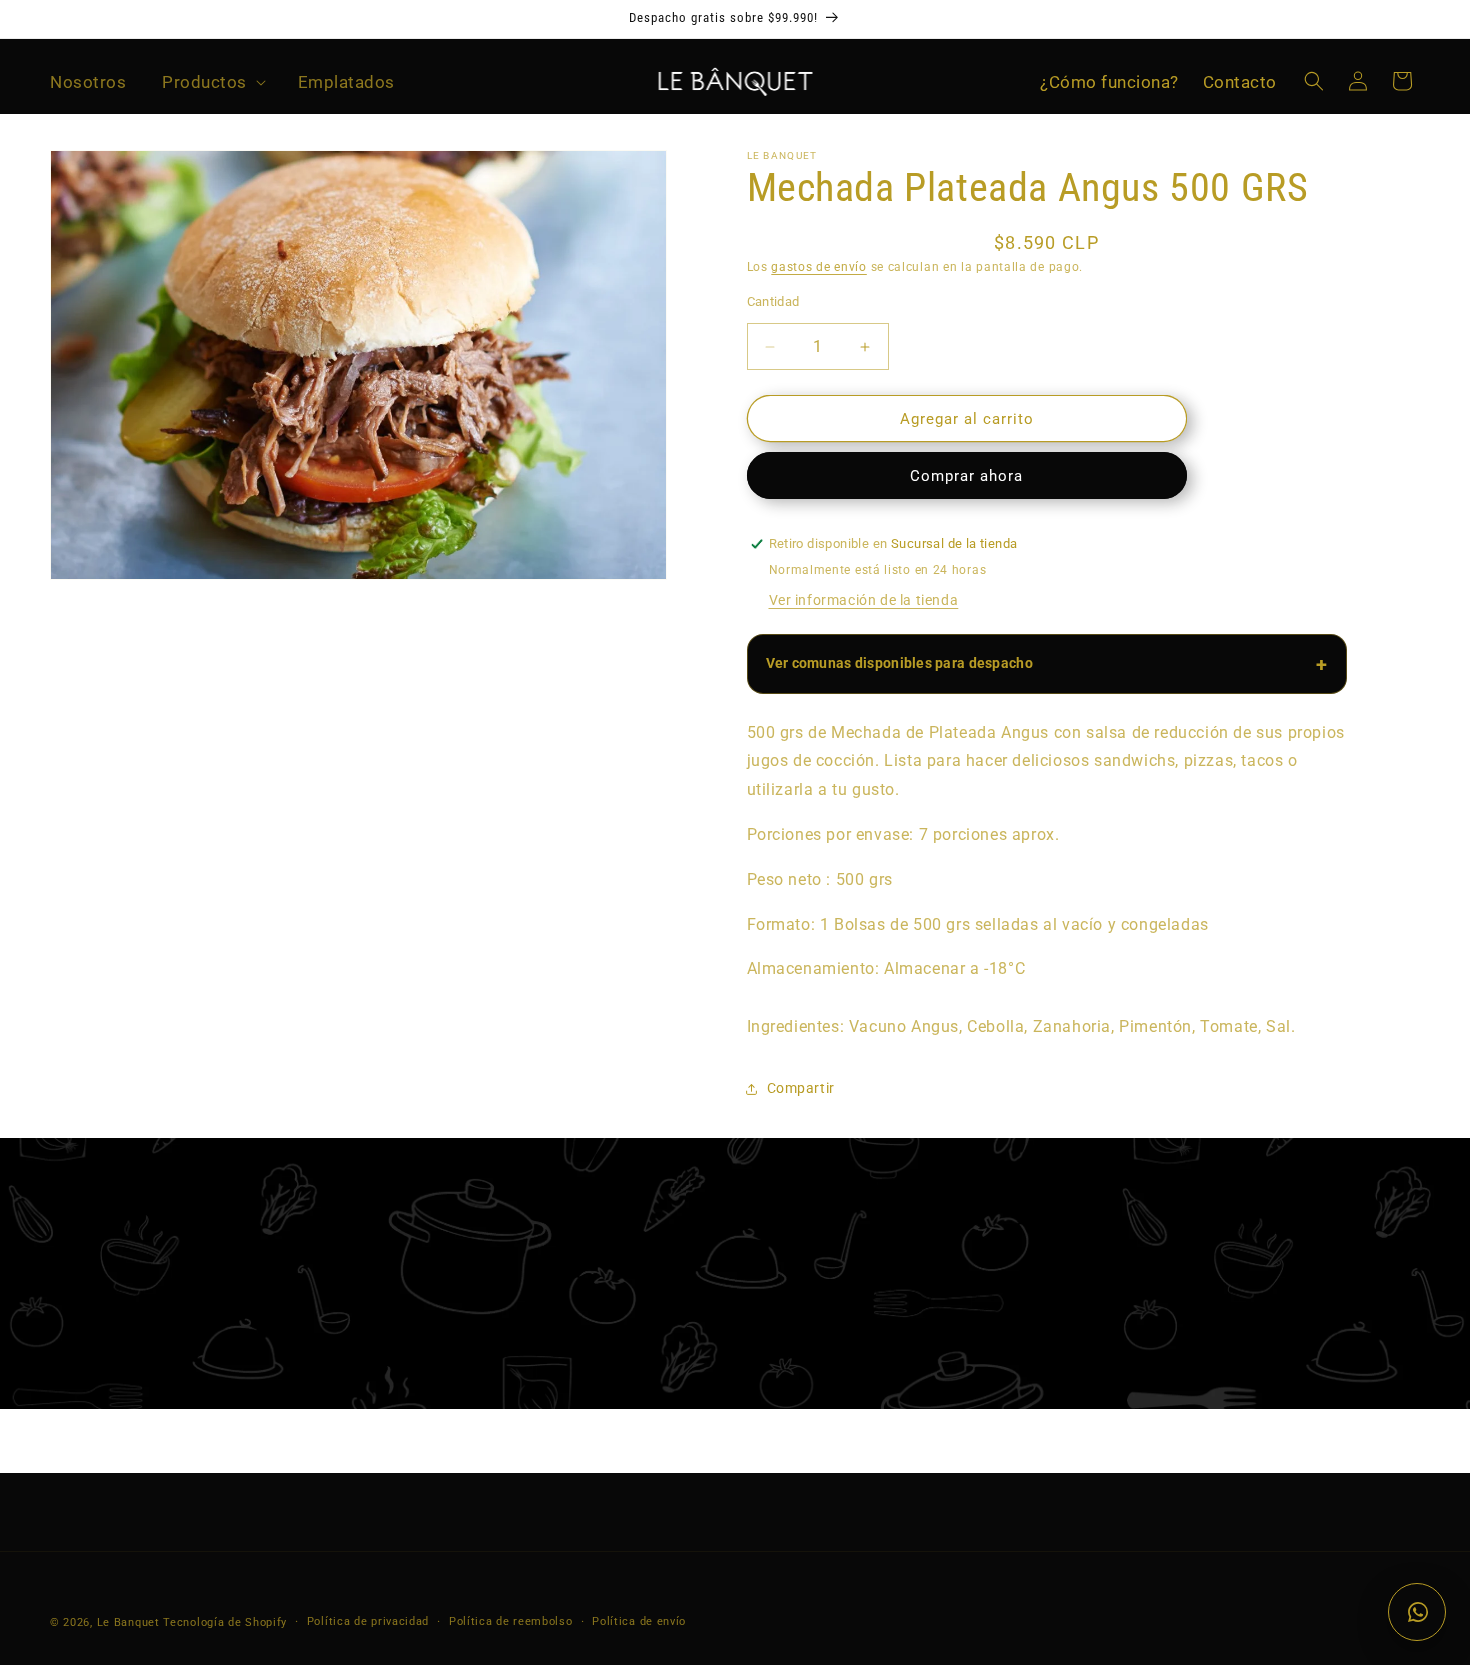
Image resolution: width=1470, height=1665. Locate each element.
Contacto (1240, 82)
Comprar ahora (966, 476)
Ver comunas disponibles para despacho (899, 663)
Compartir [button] (801, 1088)
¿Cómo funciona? (1109, 82)
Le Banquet (128, 1622)
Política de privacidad (368, 1621)
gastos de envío (819, 267)
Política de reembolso (511, 1621)
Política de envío (639, 1621)
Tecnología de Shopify (225, 1622)
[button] (212, 82)
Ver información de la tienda (864, 600)
